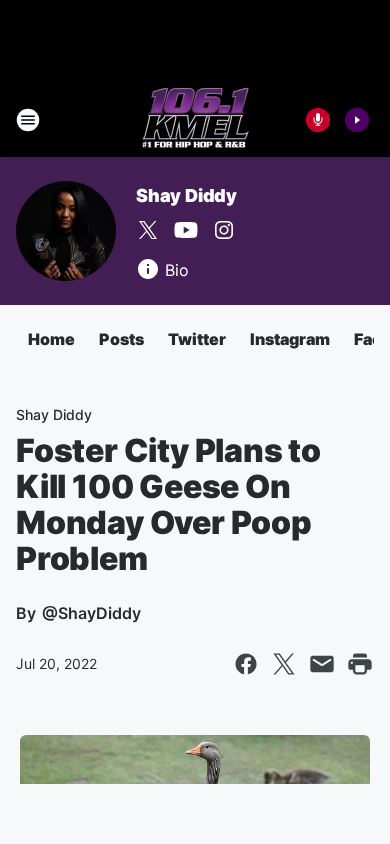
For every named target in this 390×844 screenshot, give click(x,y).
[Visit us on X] (148, 230)
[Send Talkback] (318, 120)
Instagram (290, 339)
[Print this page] (360, 664)
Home (51, 339)
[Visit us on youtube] (186, 230)
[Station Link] (195, 120)
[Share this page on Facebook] (246, 664)
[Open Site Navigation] (28, 120)
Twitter (197, 339)
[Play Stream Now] (357, 120)
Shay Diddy (186, 195)
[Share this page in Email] (322, 664)
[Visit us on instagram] (224, 230)
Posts (121, 339)
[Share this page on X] (284, 664)
